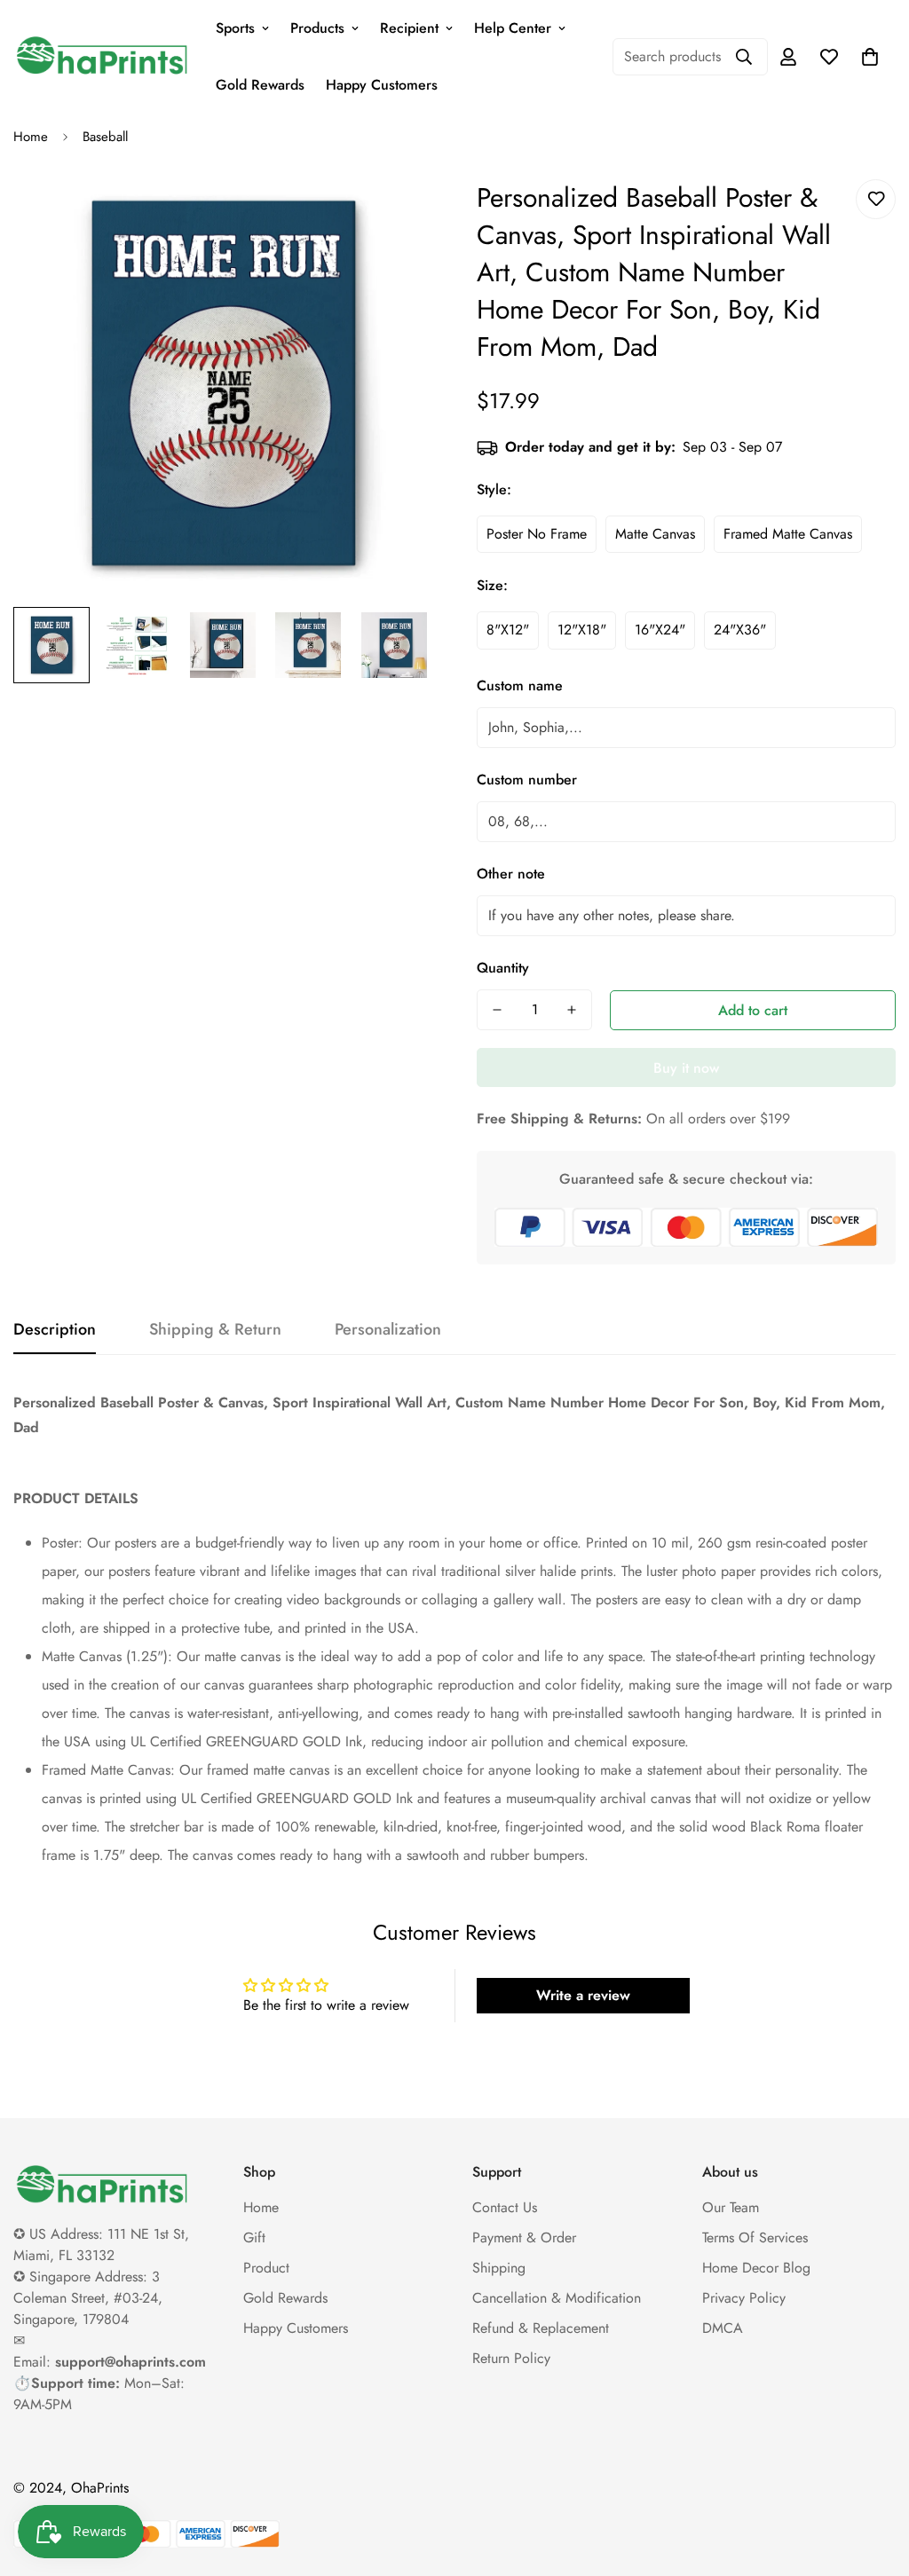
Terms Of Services (755, 2237)
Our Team (731, 2207)
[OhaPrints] (102, 57)
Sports (235, 28)
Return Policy (511, 2358)
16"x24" (660, 630)
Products (317, 28)
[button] (870, 57)
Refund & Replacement (541, 2328)
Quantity (503, 968)
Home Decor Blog (756, 2268)
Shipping (499, 2268)
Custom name (520, 685)
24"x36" (740, 630)
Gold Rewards (260, 85)
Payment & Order (524, 2237)
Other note (511, 874)
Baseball (105, 137)
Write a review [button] (583, 1995)
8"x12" (508, 630)
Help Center (513, 28)
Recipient (409, 28)
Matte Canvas (655, 534)
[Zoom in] (395, 213)
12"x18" (582, 630)
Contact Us (505, 2207)
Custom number (527, 780)
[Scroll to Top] (874, 2479)
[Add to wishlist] (876, 199)
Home (31, 137)
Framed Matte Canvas (788, 534)
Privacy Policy (744, 2298)
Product (266, 2268)
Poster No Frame (537, 534)
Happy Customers (382, 85)
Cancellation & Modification (557, 2298)
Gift (254, 2237)
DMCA (723, 2328)
